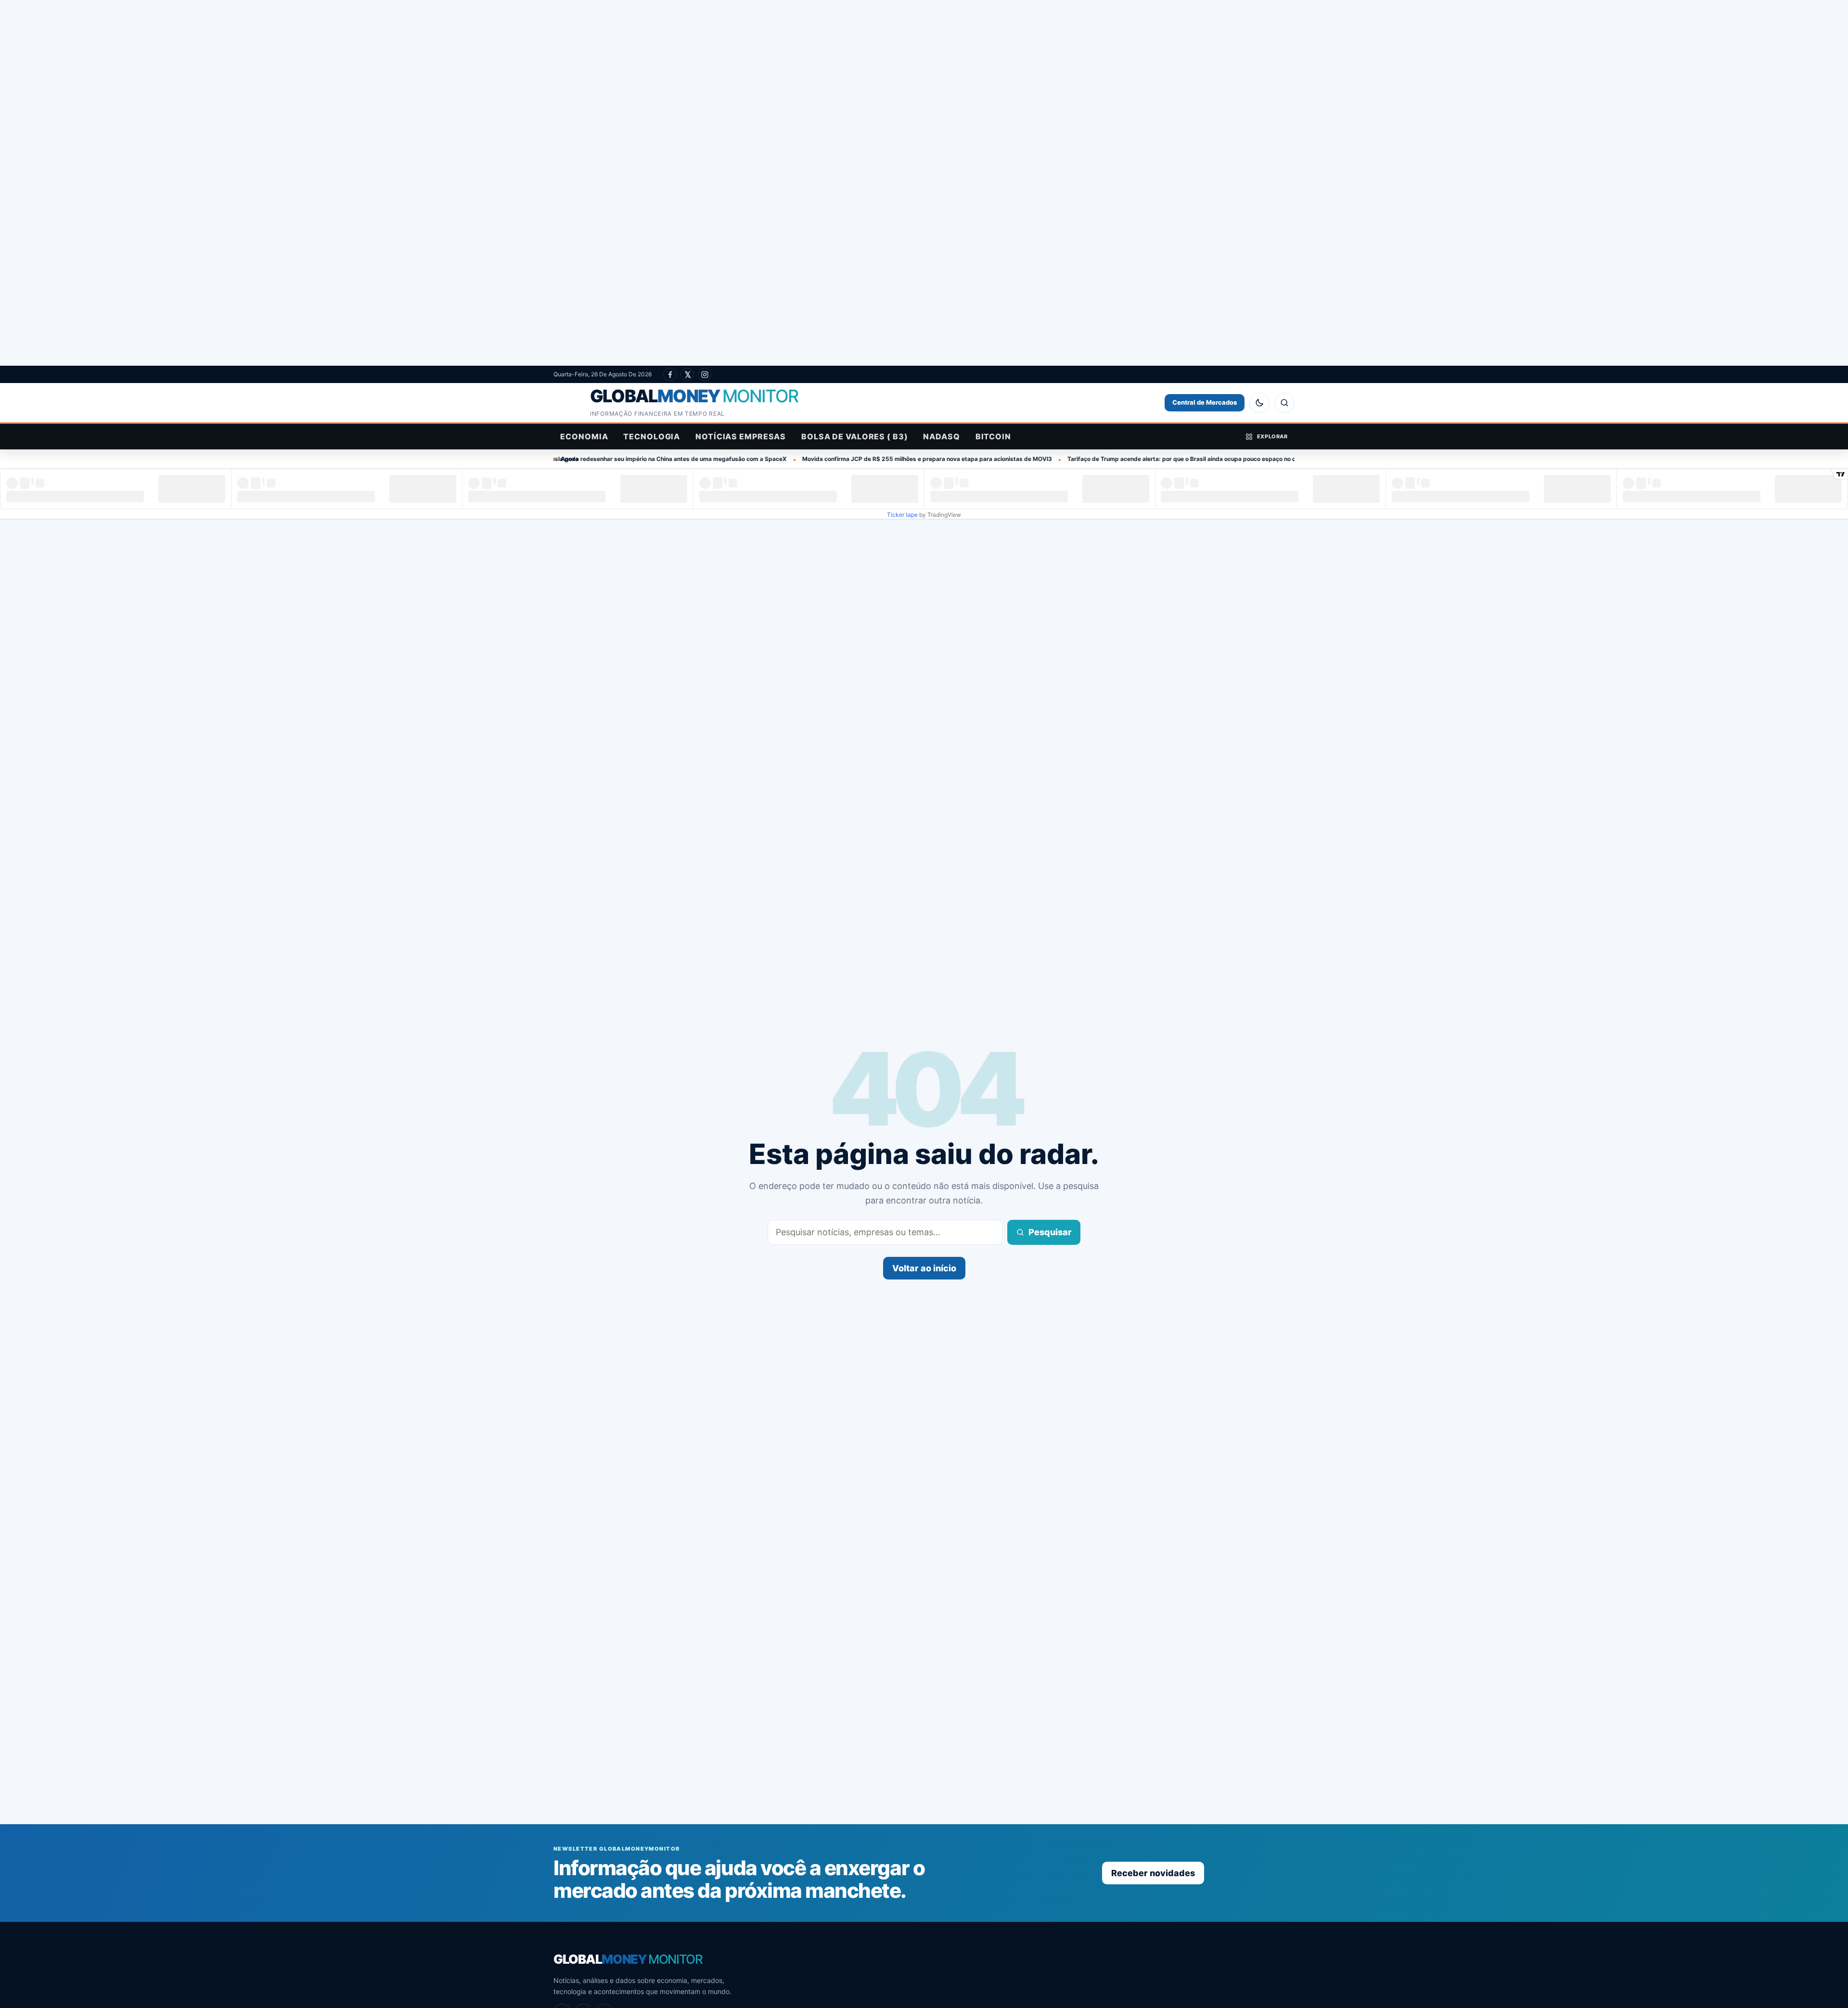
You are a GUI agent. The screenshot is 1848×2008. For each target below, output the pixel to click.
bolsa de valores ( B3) (854, 436)
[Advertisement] (924, 183)
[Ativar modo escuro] (1259, 403)
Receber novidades (1153, 1873)
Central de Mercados (1205, 402)
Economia (584, 436)
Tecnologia (652, 436)
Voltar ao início (924, 1268)
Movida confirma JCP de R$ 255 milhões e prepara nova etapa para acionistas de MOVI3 (772, 459)
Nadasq (941, 436)
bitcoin (993, 436)
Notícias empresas (741, 436)
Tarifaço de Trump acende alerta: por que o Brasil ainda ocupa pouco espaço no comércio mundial (1049, 459)
